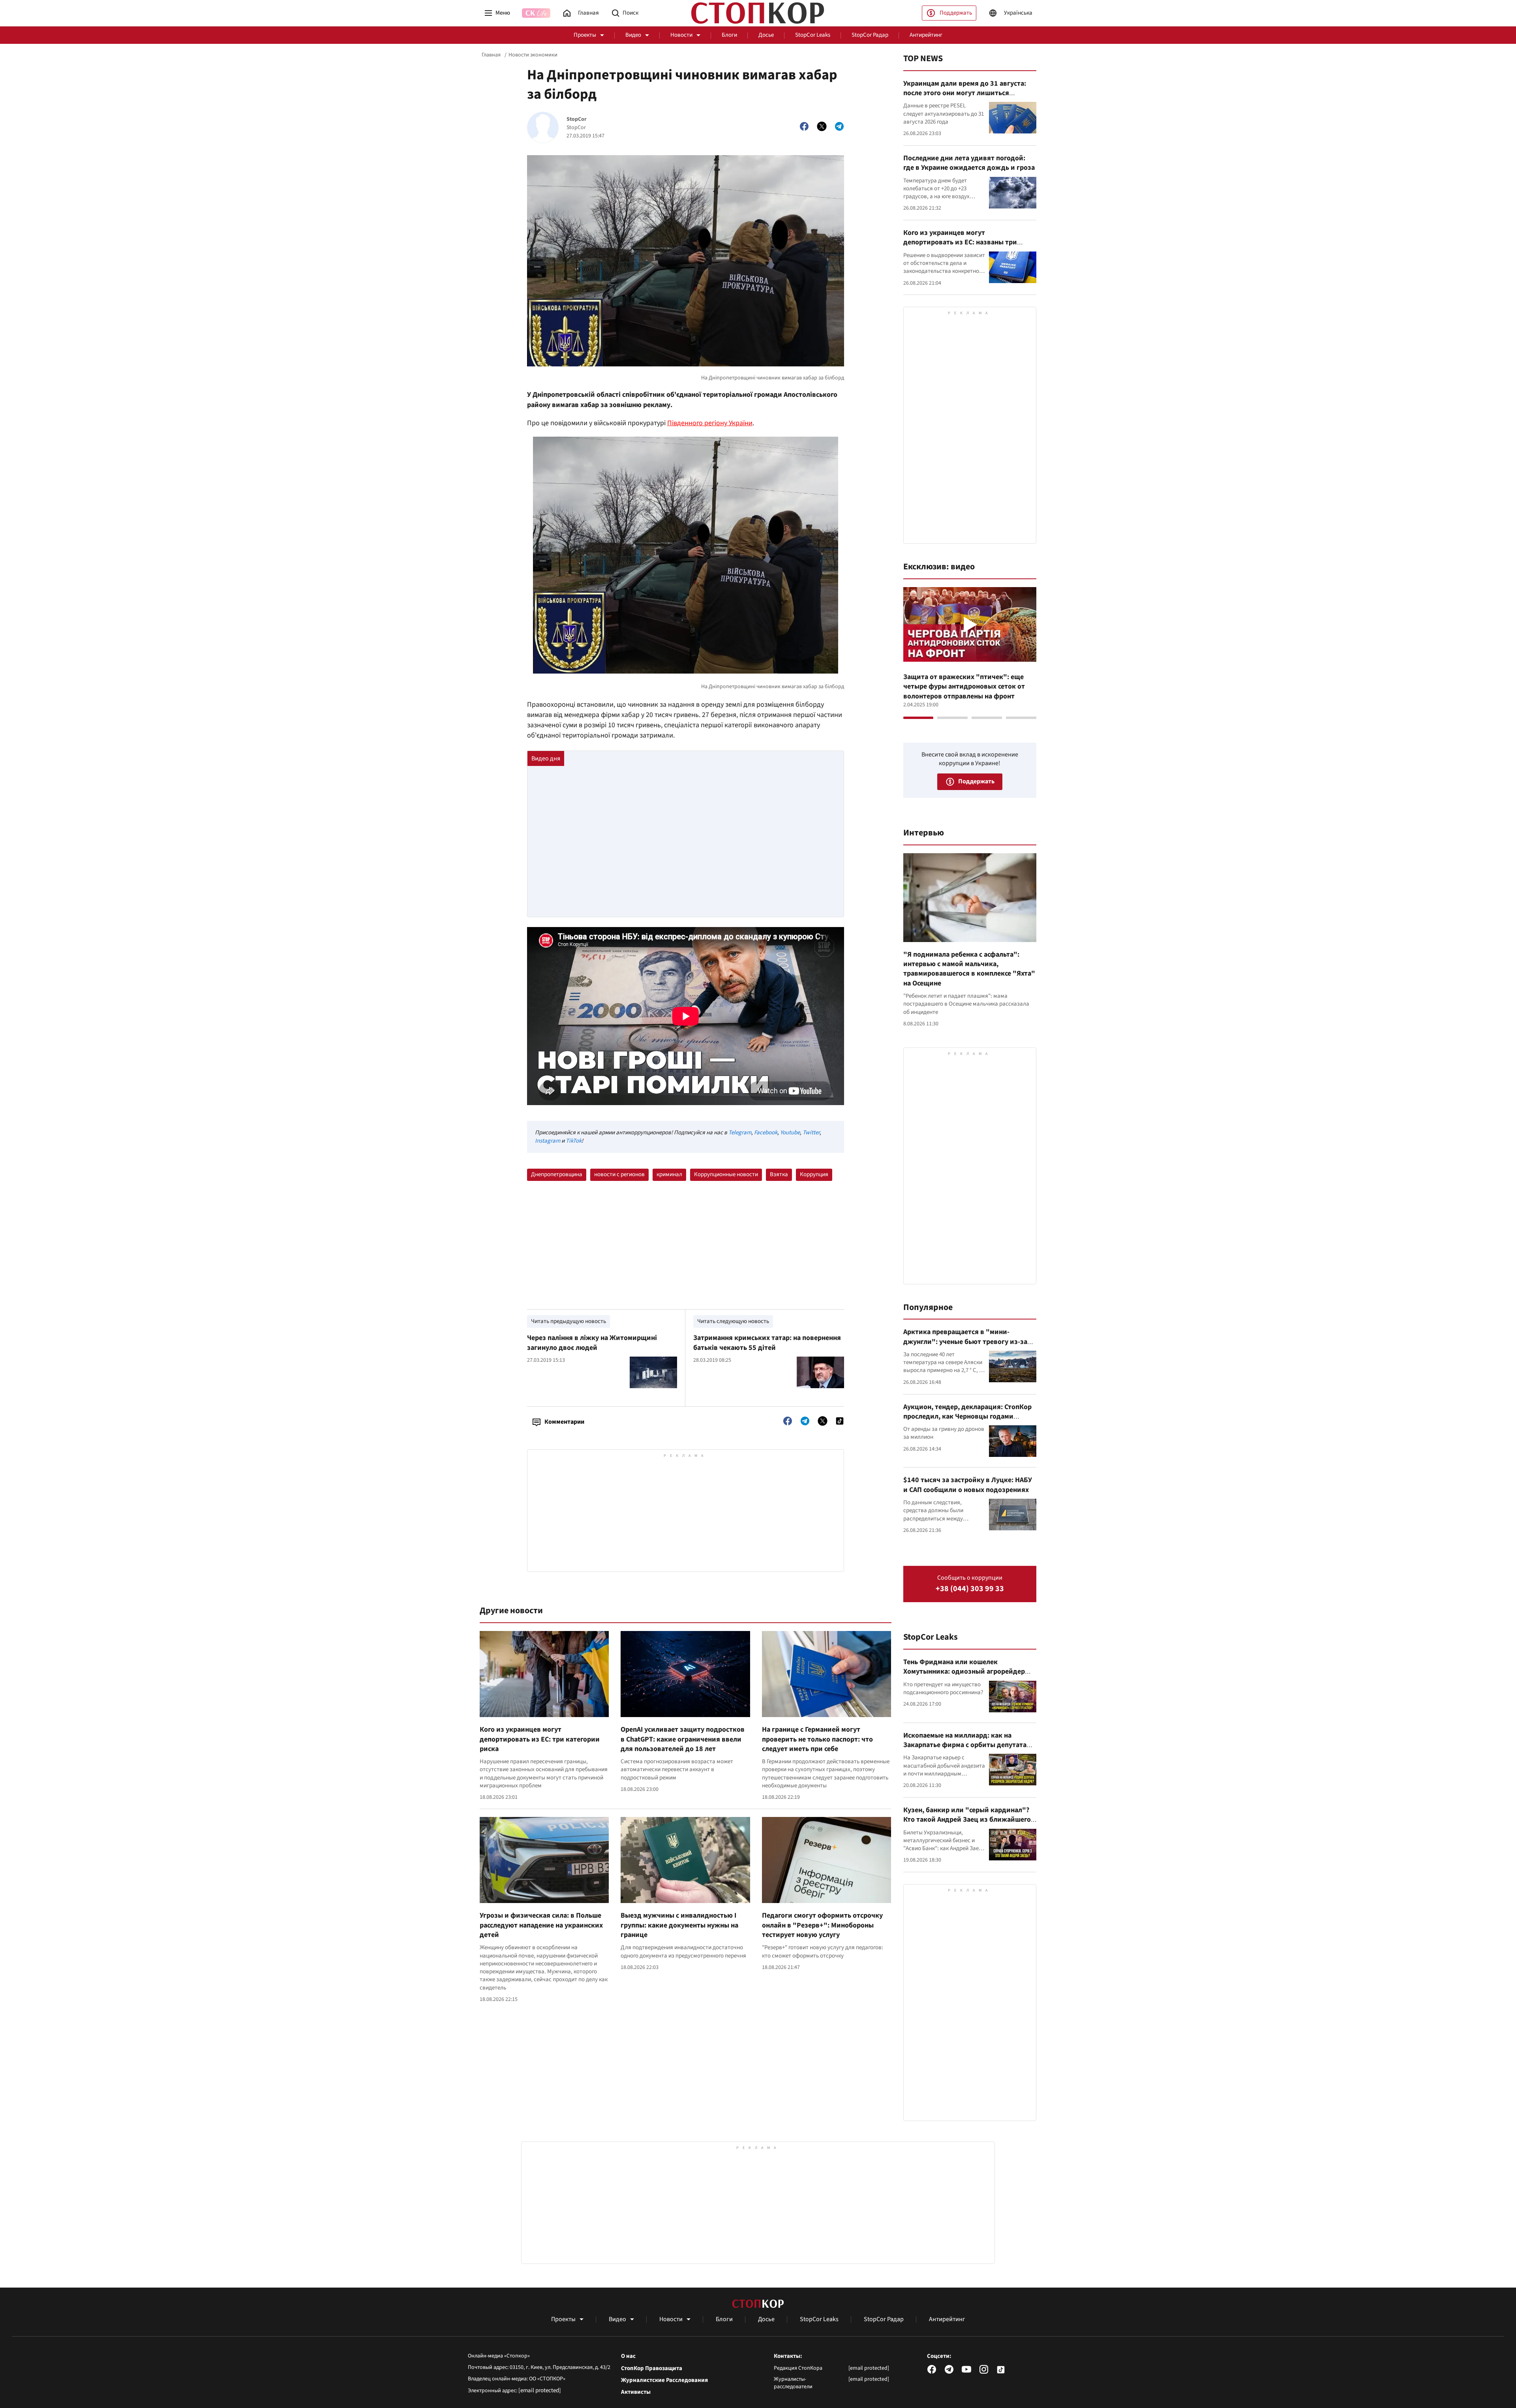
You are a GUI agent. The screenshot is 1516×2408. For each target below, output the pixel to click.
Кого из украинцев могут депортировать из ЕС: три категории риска (540, 1739)
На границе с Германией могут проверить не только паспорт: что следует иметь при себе (817, 1739)
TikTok (574, 1141)
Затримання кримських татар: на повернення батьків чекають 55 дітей (767, 1343)
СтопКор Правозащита (652, 2369)
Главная (491, 55)
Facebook (766, 1133)
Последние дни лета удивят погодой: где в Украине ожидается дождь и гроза (969, 163)
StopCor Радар (870, 35)
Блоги (729, 35)
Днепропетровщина (557, 1174)
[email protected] (540, 2390)
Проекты (585, 35)
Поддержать (956, 13)
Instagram (548, 1141)
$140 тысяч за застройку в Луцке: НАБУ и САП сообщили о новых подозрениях (968, 1485)
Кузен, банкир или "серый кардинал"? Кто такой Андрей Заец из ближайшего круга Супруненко (967, 1820)
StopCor (577, 119)
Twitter (811, 1133)
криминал (669, 1174)
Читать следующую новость (733, 1321)
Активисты (636, 2392)
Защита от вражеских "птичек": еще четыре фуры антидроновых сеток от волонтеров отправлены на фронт (964, 687)
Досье (766, 35)
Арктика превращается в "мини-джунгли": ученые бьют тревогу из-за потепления (965, 1342)
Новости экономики (533, 55)
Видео (633, 35)
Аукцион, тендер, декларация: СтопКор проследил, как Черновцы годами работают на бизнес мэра (967, 1417)
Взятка (779, 1174)
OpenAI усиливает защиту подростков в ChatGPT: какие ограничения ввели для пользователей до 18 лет (683, 1739)
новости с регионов (619, 1174)
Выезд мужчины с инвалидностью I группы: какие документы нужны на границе (679, 1925)
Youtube (790, 1133)
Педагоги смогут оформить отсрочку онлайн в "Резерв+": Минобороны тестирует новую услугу (822, 1925)
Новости (681, 35)
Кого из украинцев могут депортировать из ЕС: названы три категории (960, 242)
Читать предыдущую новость (568, 1321)
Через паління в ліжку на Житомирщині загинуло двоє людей (592, 1343)
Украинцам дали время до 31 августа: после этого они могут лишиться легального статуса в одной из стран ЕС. (968, 93)
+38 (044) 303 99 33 (970, 1589)
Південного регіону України (710, 423)
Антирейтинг (926, 35)
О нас (628, 2356)
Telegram (740, 1133)
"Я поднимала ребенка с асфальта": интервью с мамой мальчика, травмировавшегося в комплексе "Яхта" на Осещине (969, 969)
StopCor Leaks (813, 35)
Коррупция (814, 1174)
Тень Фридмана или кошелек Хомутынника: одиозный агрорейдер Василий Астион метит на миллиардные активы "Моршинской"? (968, 1676)
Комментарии (564, 1422)
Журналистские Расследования (664, 2380)
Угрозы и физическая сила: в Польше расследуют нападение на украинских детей (541, 1925)
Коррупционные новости (726, 1174)
